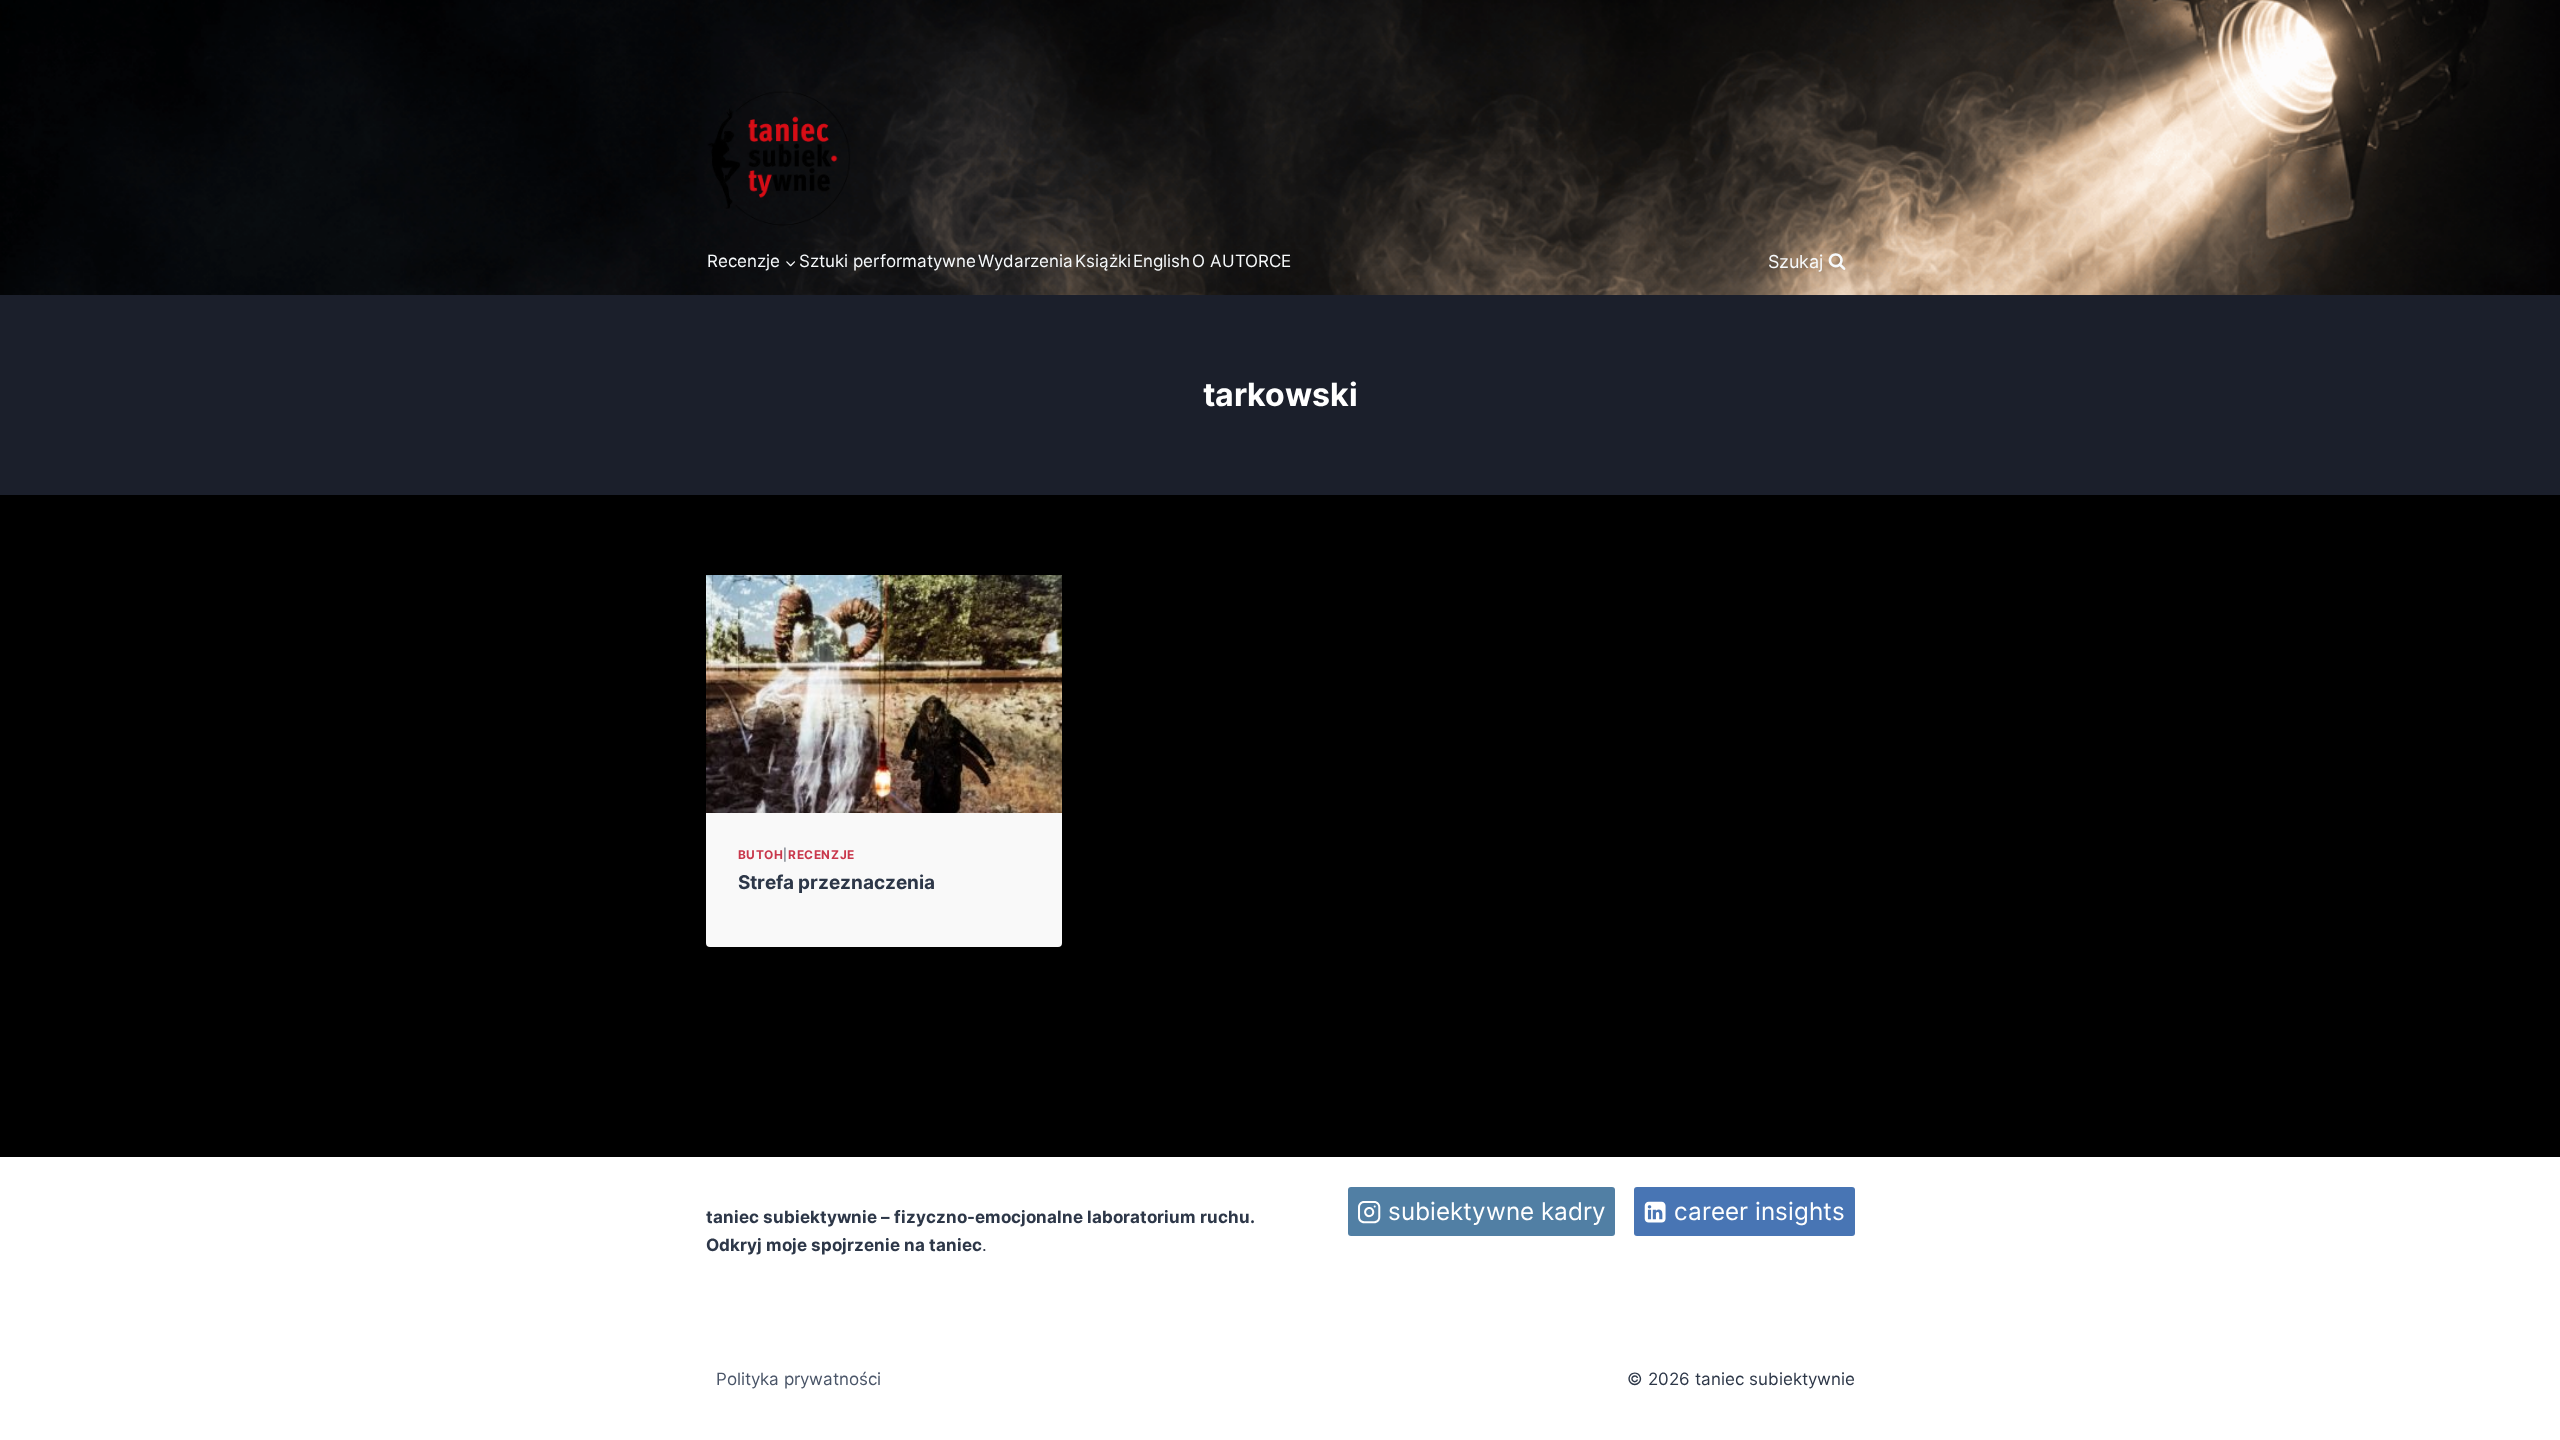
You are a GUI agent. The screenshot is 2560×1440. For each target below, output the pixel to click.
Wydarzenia (1025, 261)
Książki (1103, 261)
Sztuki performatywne (887, 261)
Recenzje (821, 854)
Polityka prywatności (798, 1379)
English (1161, 261)
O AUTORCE (1241, 261)
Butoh (761, 854)
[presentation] (884, 694)
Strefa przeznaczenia (836, 882)
